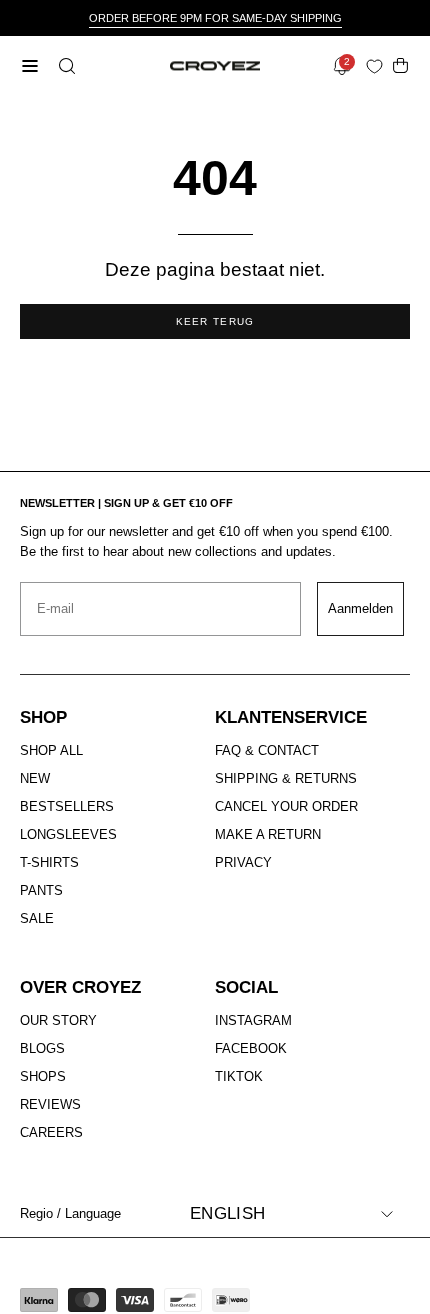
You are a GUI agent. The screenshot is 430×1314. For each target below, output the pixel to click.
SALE (37, 918)
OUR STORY (58, 1020)
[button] (65, 66)
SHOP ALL (51, 750)
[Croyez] (215, 66)
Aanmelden (360, 608)
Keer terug (215, 321)
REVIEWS (50, 1104)
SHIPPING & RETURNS (286, 778)
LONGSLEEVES (68, 834)
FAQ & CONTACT (267, 750)
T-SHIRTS (49, 862)
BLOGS (42, 1048)
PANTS (41, 890)
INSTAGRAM (253, 1020)
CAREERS (51, 1132)
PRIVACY (243, 862)
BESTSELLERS (67, 806)
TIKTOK (239, 1076)
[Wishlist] (378, 66)
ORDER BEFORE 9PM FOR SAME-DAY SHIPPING (215, 18)
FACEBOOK (251, 1048)
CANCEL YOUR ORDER (286, 806)
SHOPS (43, 1076)
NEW (35, 778)
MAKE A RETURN (268, 834)
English (227, 1213)
